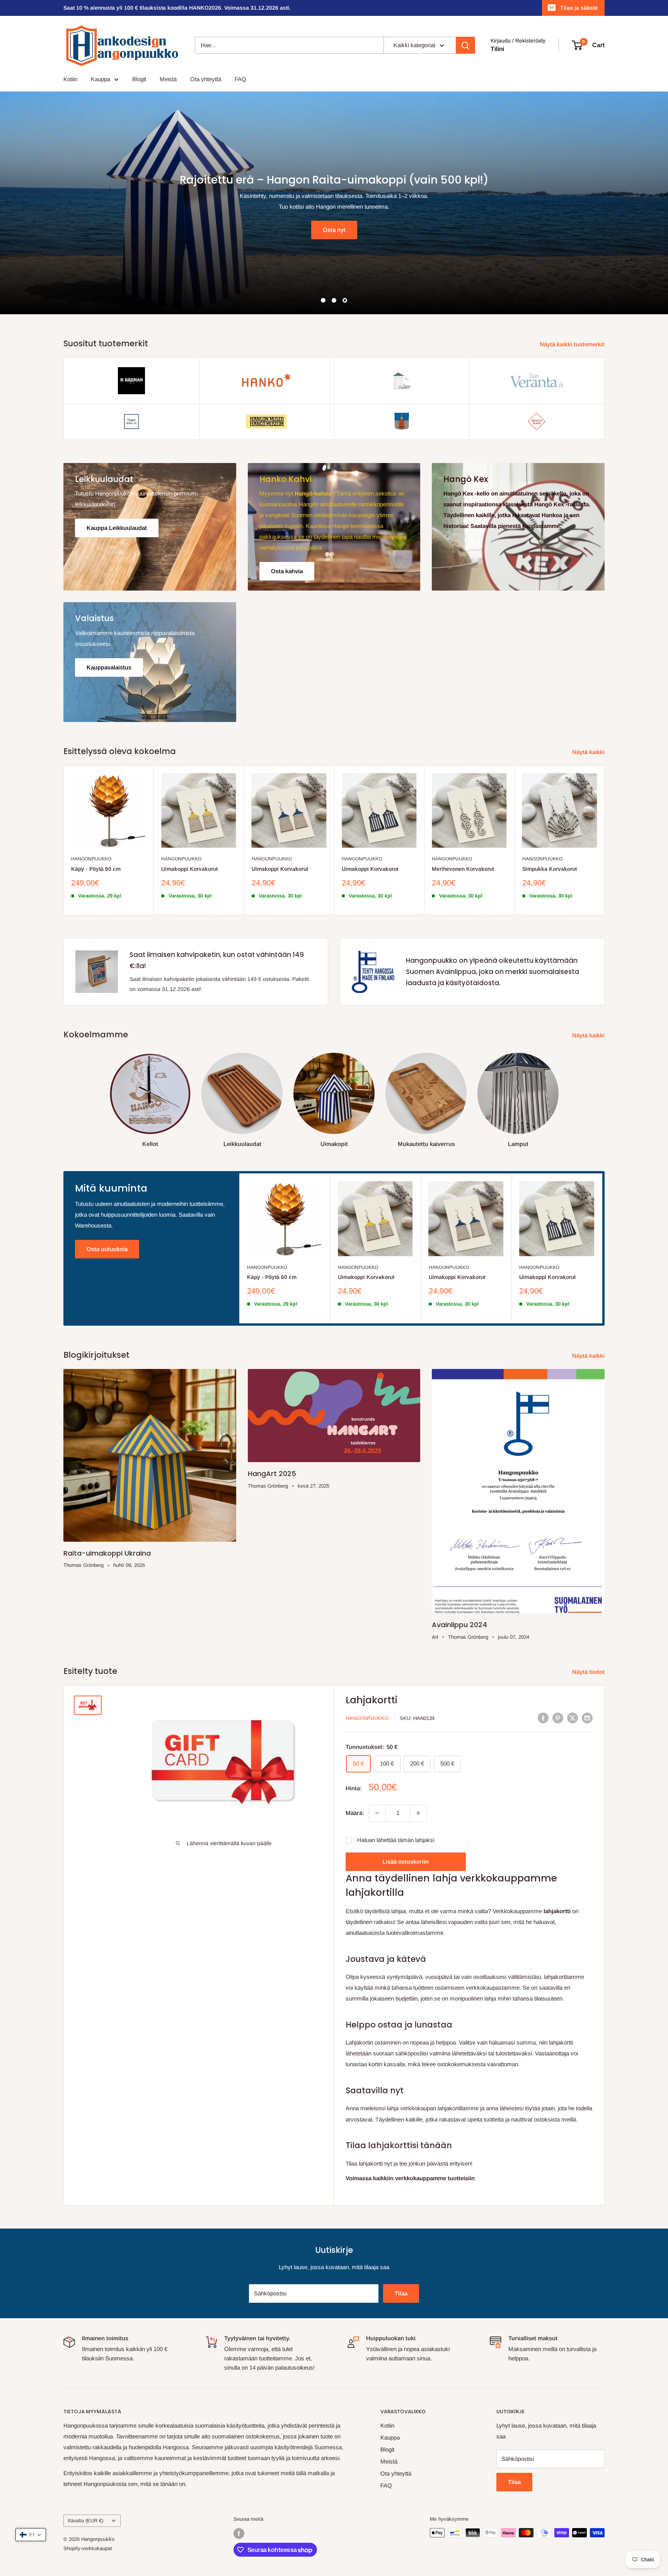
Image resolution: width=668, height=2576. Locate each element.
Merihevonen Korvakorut (463, 869)
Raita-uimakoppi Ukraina (107, 1553)
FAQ (240, 79)
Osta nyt (87, 215)
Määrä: (355, 1813)
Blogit (139, 79)
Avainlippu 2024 (459, 1625)
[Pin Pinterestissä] (558, 1718)
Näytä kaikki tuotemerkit (573, 344)
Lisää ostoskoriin (406, 1862)
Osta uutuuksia (107, 1249)
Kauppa (101, 79)
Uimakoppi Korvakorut (189, 869)
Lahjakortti (371, 1700)
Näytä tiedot (589, 1672)
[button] (31, 2535)
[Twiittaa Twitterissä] (573, 1718)
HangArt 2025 (272, 1474)
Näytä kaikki (589, 752)
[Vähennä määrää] (377, 1813)
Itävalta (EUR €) (85, 2521)
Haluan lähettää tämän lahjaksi (396, 1840)
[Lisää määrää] (418, 1813)
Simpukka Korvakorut (550, 869)
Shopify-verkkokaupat (88, 2549)
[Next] (605, 840)
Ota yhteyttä (206, 79)
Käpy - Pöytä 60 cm (96, 869)
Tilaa (401, 2293)
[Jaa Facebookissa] (543, 1718)
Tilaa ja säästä (579, 8)
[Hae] (465, 45)
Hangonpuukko (91, 859)
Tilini (497, 49)
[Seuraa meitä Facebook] (239, 2533)
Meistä (168, 79)
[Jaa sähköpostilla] (587, 1718)
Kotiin (70, 79)
